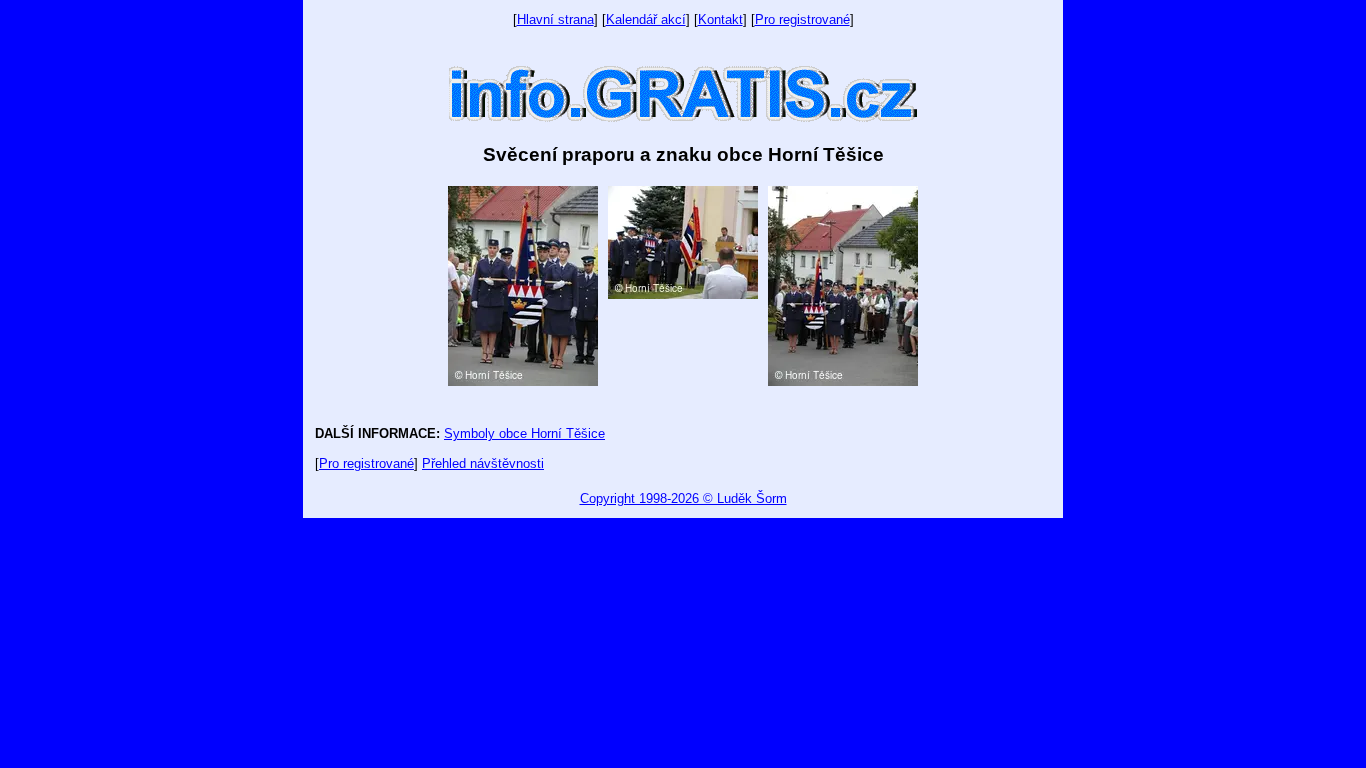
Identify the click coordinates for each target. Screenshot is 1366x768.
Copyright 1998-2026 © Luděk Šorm (683, 498)
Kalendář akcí (646, 19)
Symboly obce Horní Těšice (524, 433)
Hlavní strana (555, 19)
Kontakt (720, 19)
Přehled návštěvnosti (483, 463)
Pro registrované (802, 19)
